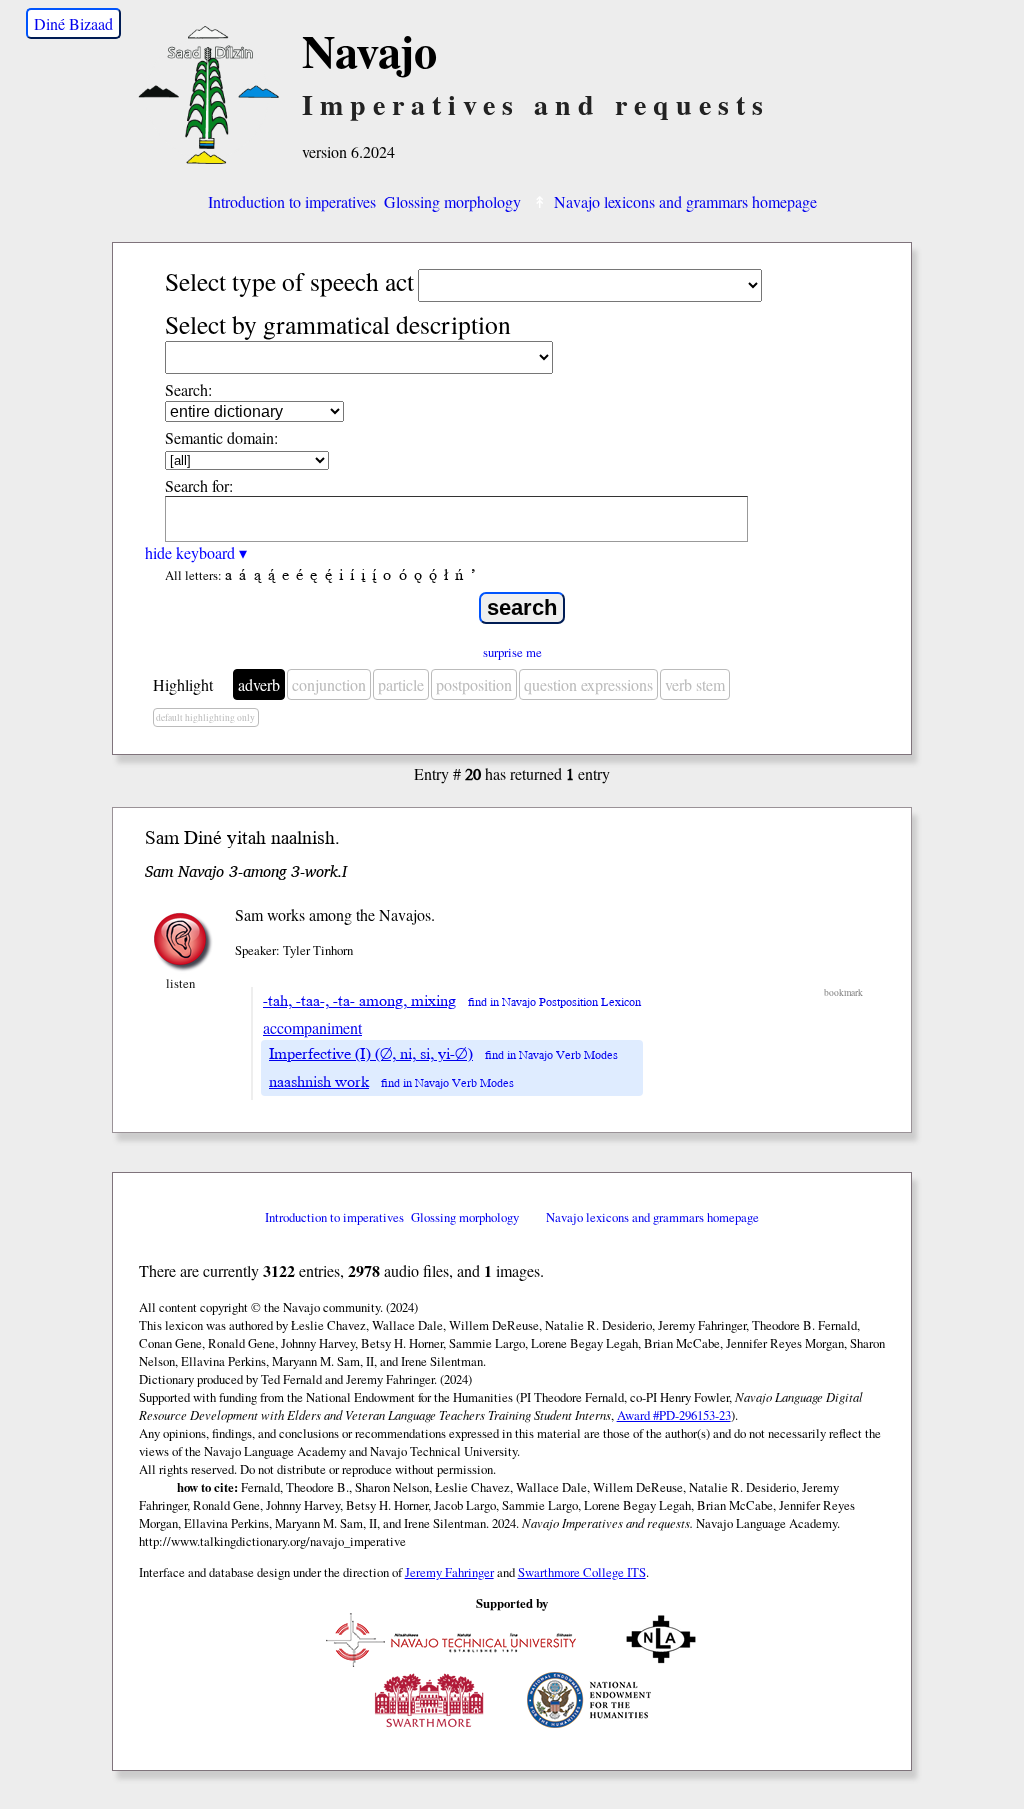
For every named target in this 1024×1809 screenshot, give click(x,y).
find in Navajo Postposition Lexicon (554, 1002)
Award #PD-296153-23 (674, 1415)
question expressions (588, 684)
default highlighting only (205, 717)
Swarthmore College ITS (582, 1572)
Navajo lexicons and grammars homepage (685, 201)
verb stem (695, 684)
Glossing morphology (452, 201)
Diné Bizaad (73, 23)
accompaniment (312, 1027)
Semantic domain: (221, 437)
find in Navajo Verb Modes (551, 1055)
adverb (259, 684)
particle (401, 684)
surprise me (512, 652)
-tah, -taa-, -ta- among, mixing (359, 1001)
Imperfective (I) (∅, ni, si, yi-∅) (371, 1054)
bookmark (843, 992)
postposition (474, 684)
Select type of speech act (289, 281)
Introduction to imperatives (292, 201)
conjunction (329, 684)
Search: (188, 389)
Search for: (199, 485)
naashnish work (319, 1082)
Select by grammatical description (338, 324)
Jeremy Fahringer (449, 1572)
